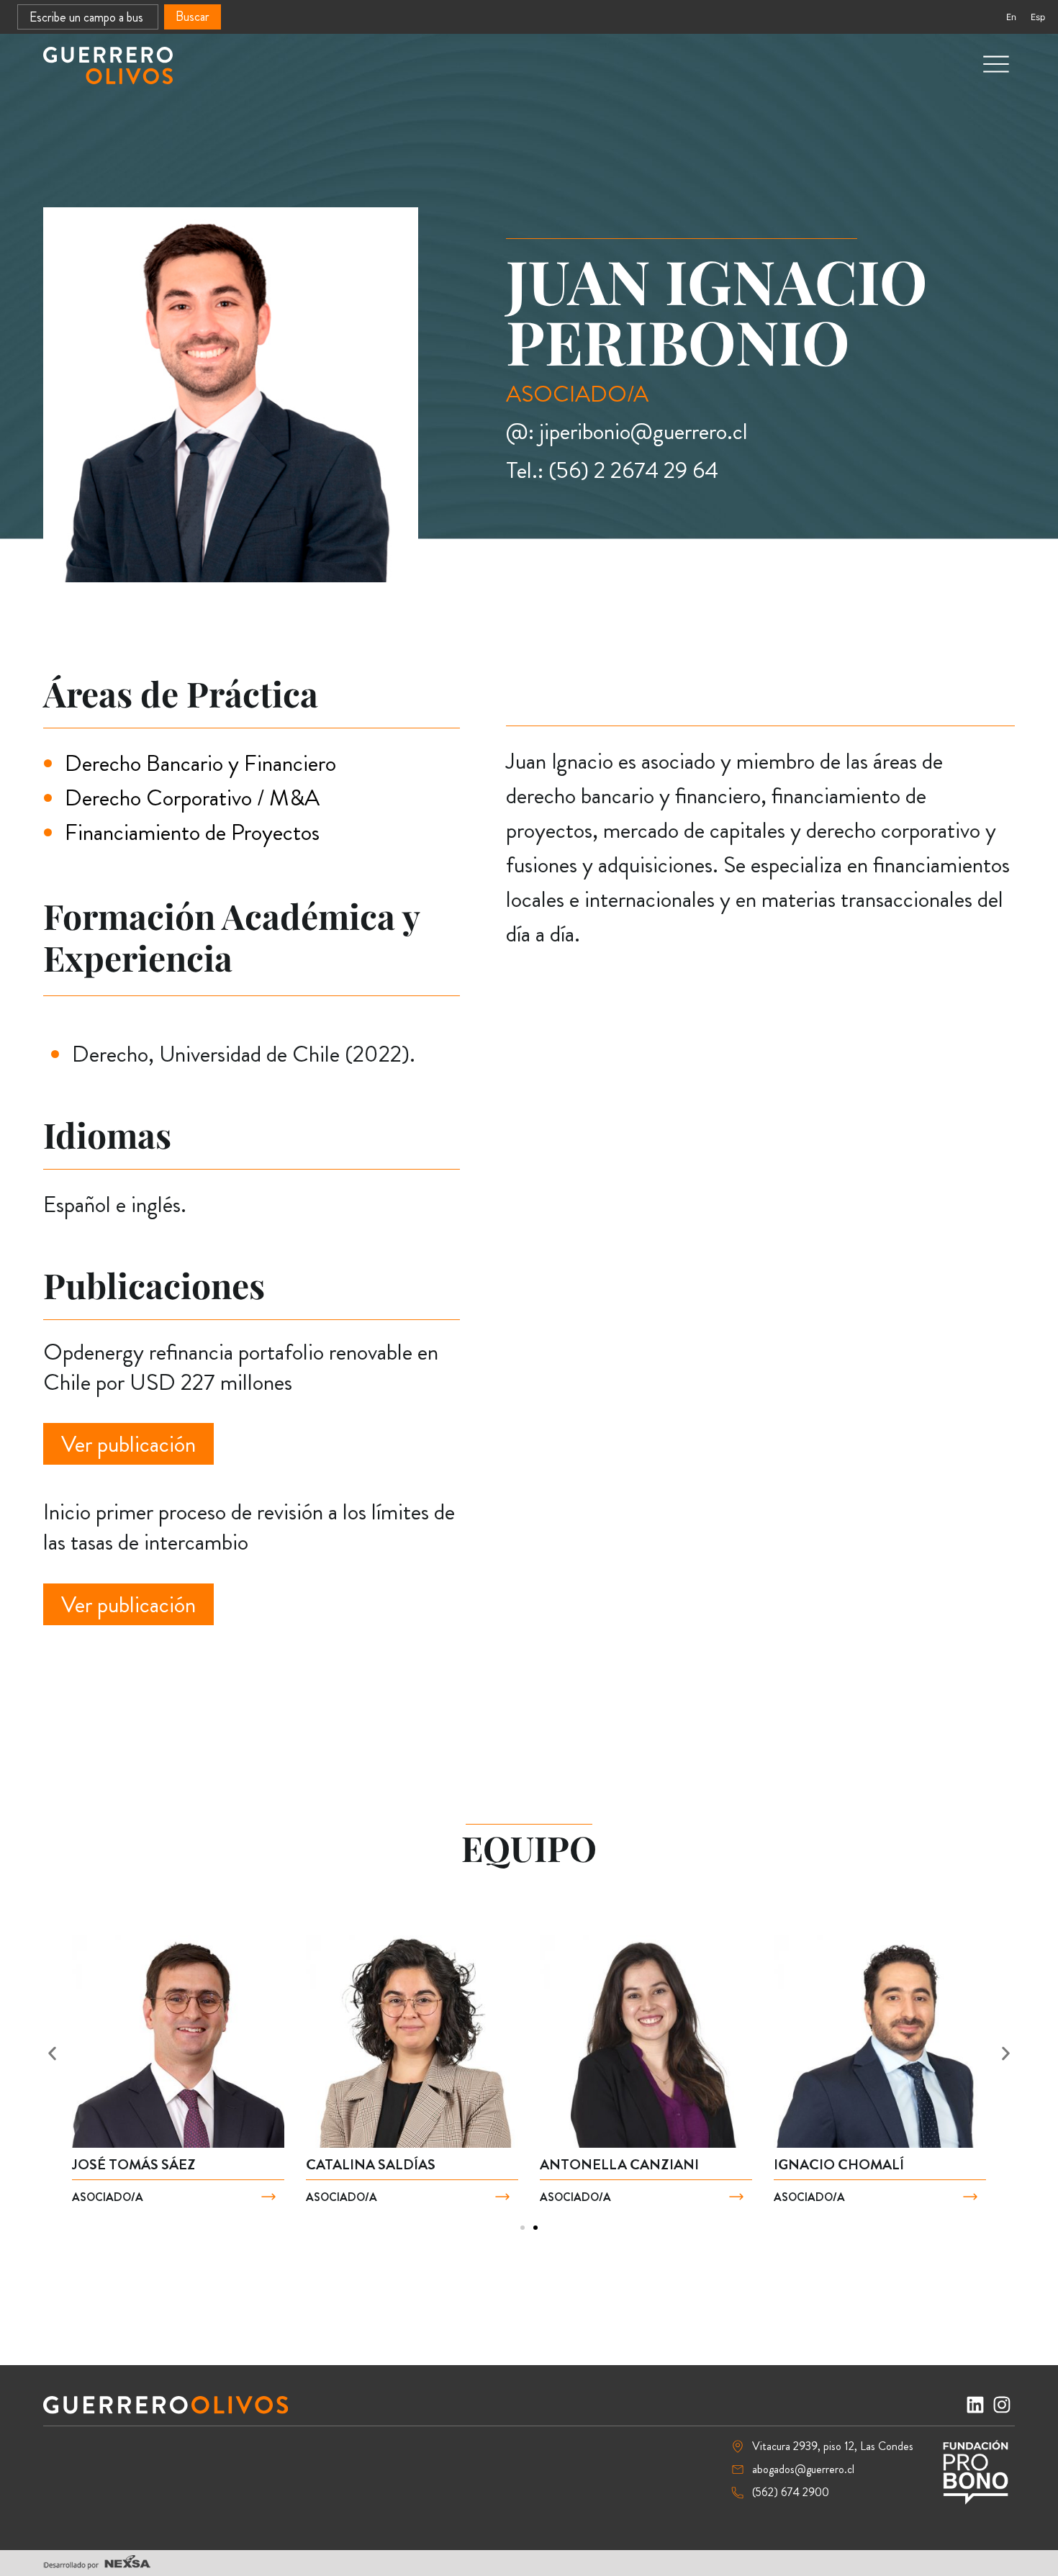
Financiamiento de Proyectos (192, 832)
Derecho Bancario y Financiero (200, 763)
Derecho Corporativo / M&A (192, 797)
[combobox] (88, 17)
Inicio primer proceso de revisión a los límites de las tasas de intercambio (249, 1527)
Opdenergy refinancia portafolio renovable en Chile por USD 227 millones (241, 1367)
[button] (52, 2054)
